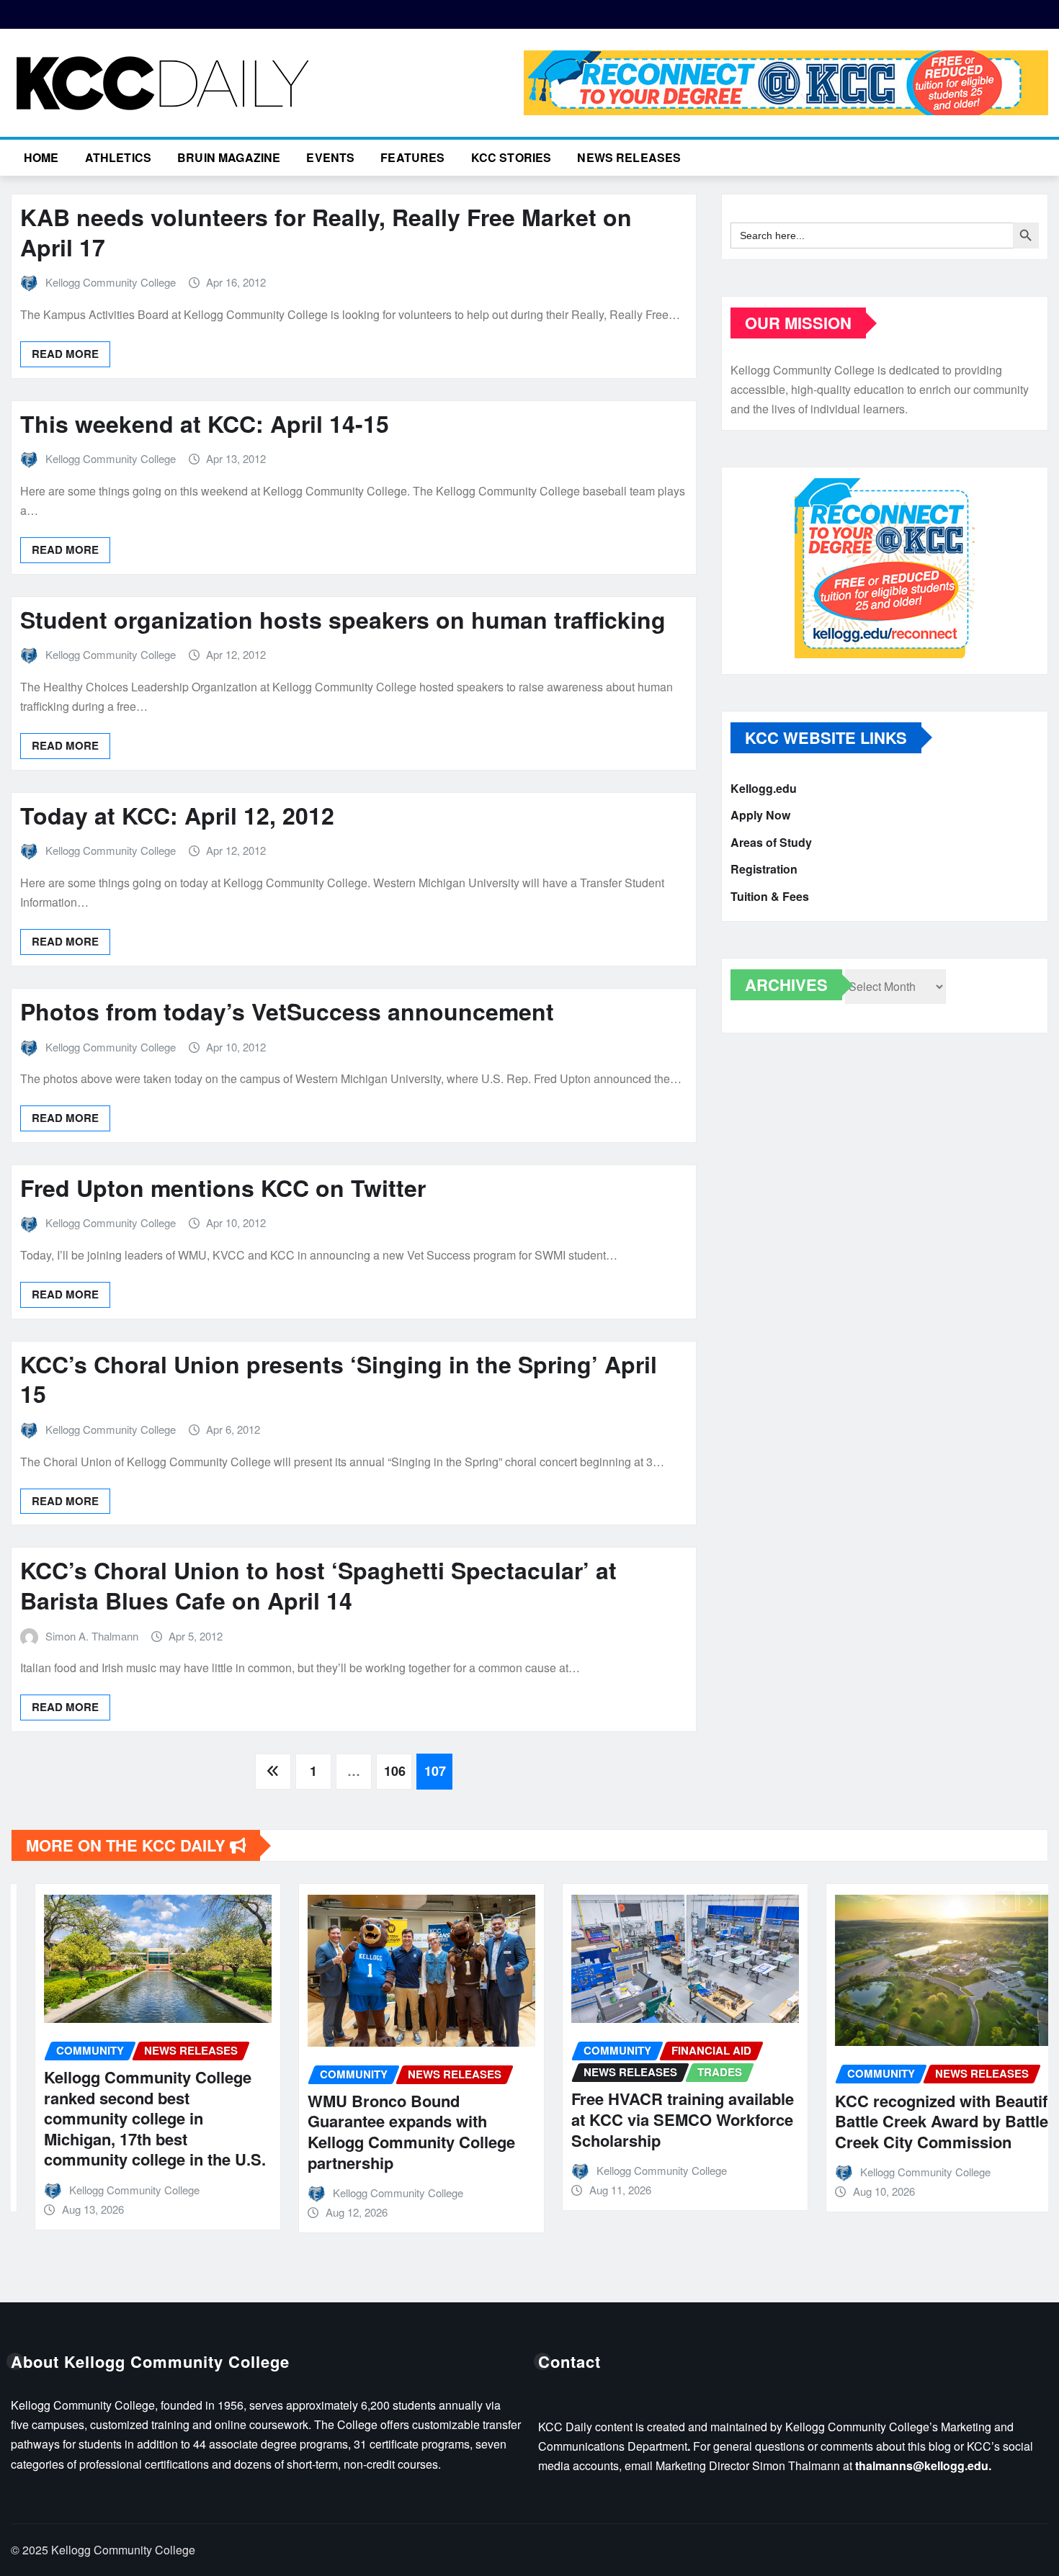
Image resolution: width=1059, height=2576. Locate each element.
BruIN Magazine (229, 157)
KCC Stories (511, 157)
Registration (764, 870)
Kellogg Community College (111, 282)
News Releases (629, 157)
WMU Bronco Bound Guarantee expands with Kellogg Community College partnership (388, 2132)
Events (330, 157)
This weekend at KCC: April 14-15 (205, 423)
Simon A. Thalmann (92, 1636)
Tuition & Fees (770, 896)
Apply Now (760, 816)
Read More (65, 354)
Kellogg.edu (764, 788)
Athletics (118, 157)
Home (41, 157)
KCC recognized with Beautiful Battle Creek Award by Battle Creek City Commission (924, 2121)
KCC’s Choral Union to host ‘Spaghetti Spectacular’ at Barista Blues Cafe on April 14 (318, 1585)
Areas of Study (771, 842)
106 (395, 1771)
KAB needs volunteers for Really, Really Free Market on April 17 (326, 232)
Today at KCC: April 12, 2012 (177, 815)
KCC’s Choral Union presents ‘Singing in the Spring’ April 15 (339, 1379)
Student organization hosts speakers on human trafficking (343, 619)
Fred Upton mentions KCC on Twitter (223, 1188)
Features (412, 157)
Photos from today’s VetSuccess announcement (287, 1011)
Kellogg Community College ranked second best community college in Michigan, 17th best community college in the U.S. (131, 2118)
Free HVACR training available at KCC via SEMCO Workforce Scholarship (659, 2119)
